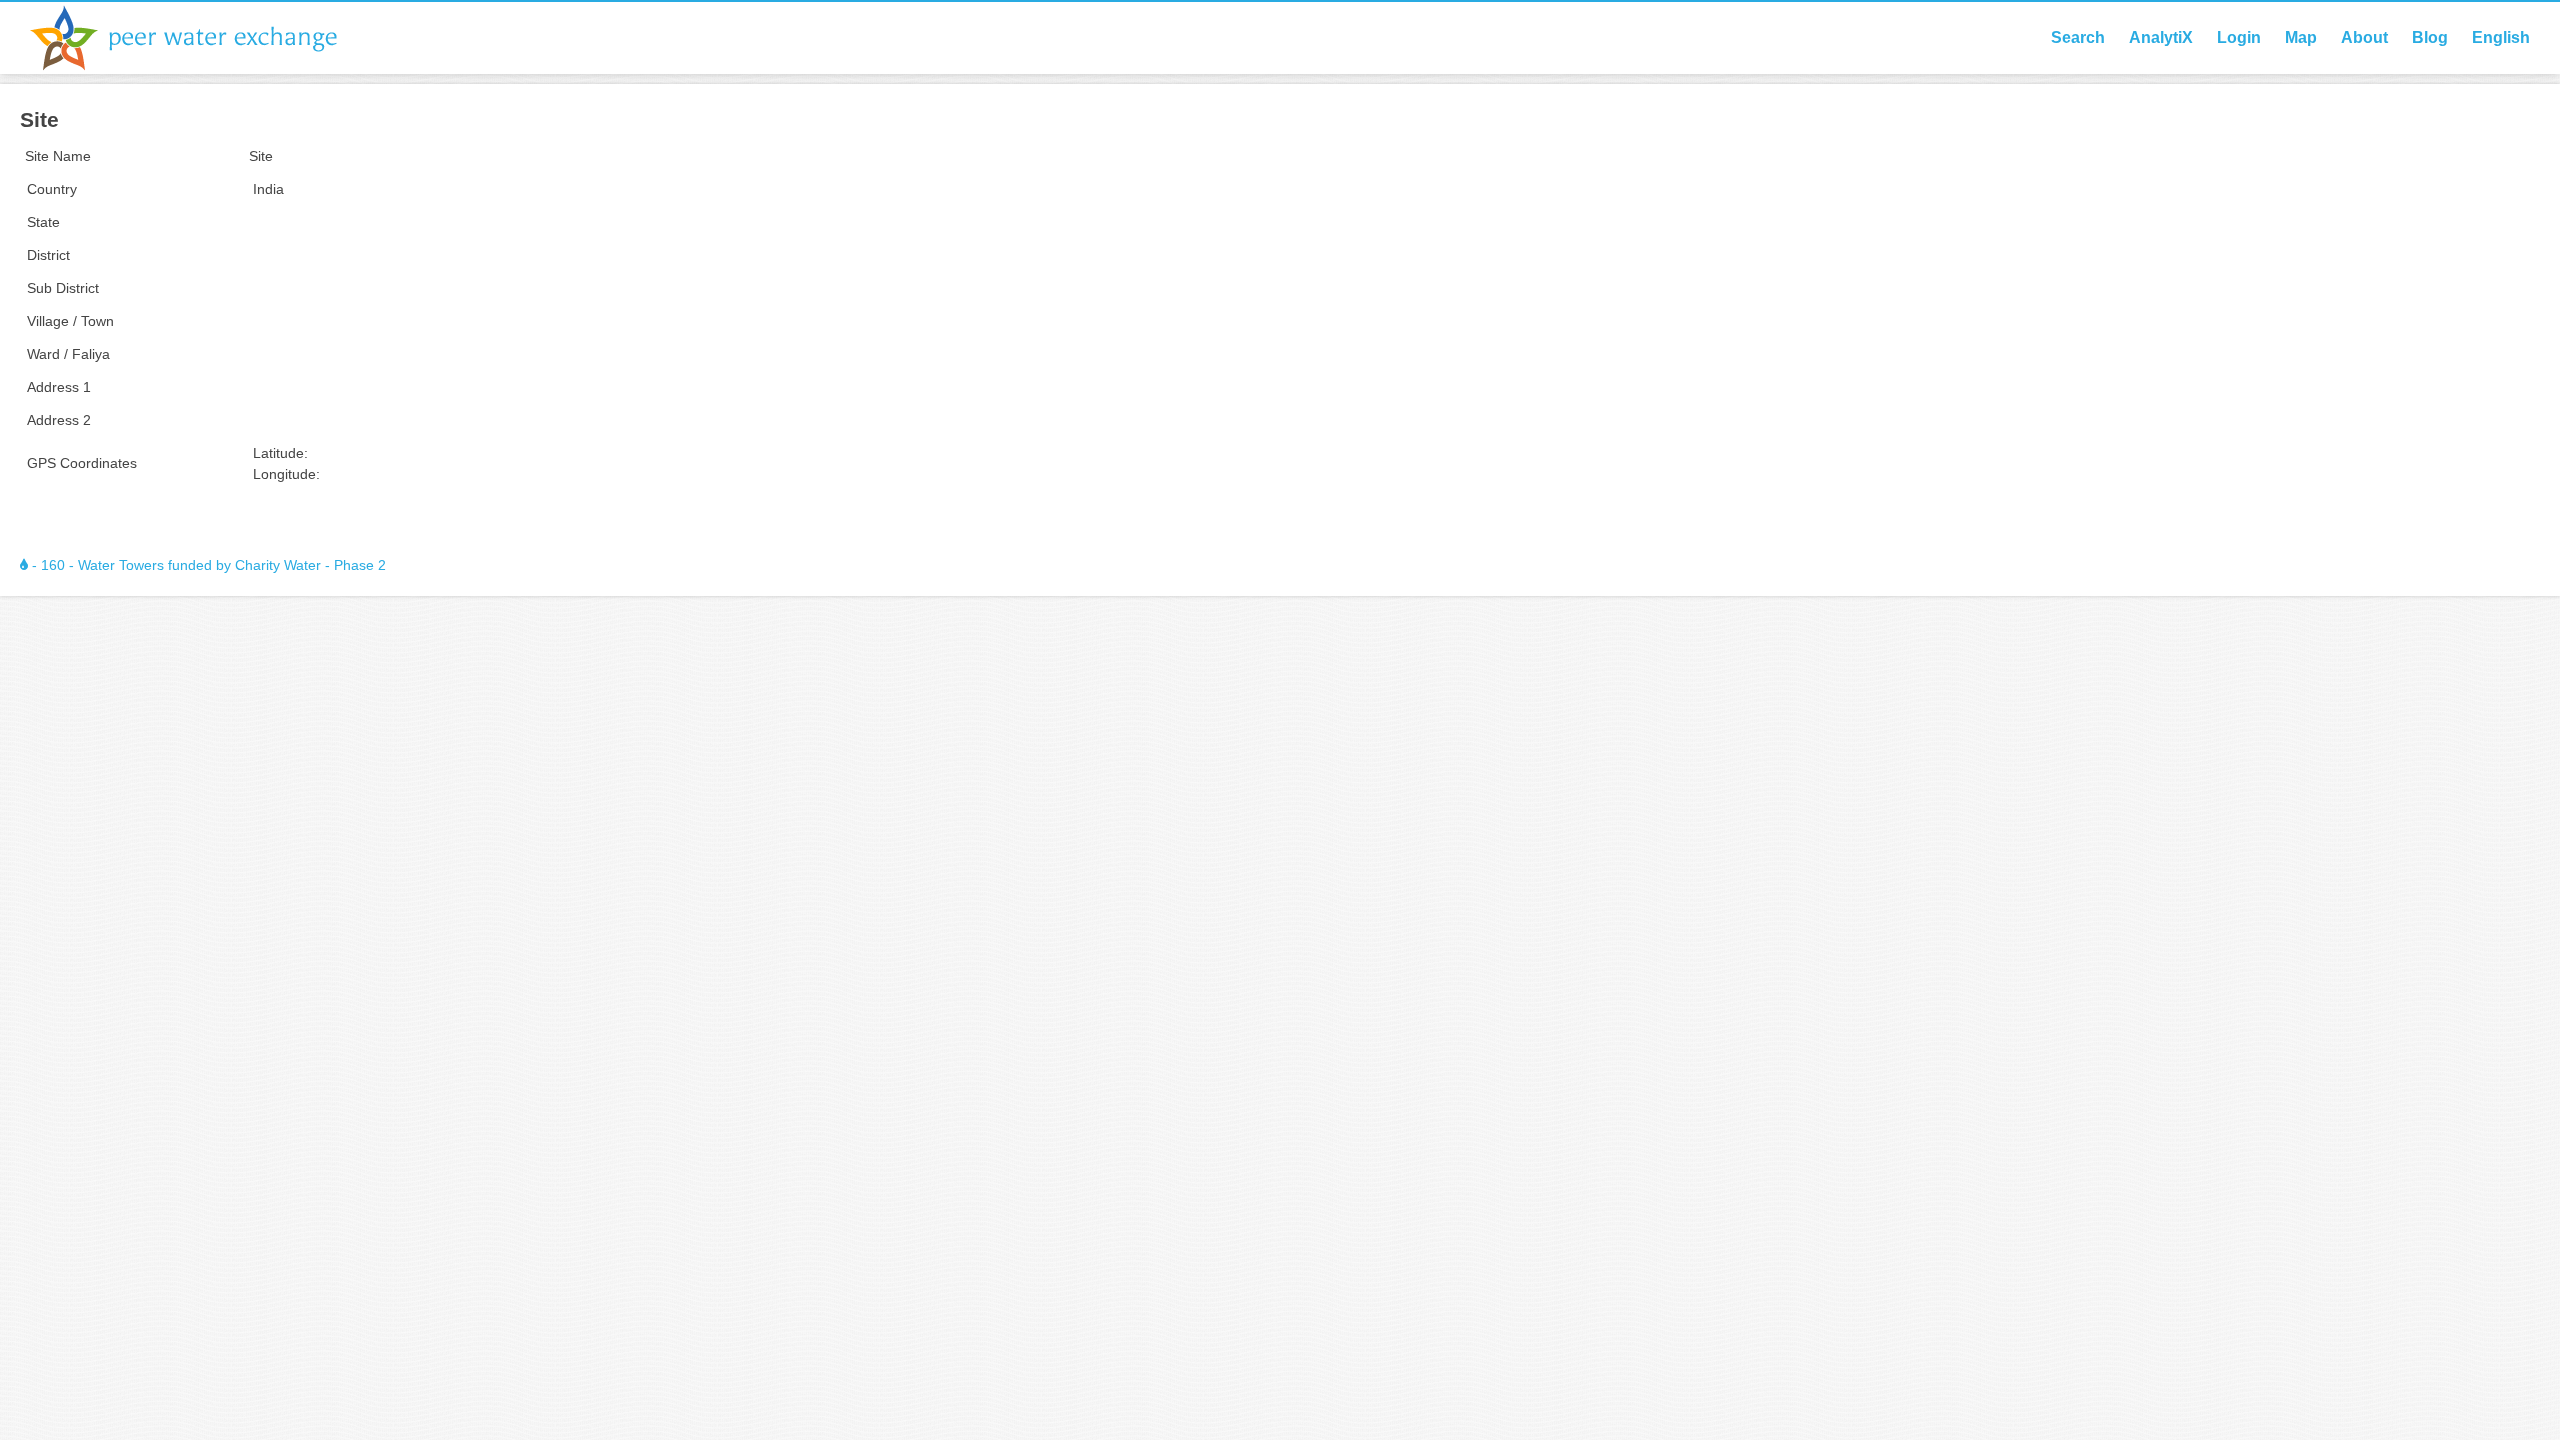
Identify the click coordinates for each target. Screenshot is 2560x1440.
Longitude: (286, 474)
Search (2078, 37)
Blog (2430, 37)
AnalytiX (2161, 37)
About (2364, 37)
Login (2239, 37)
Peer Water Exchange (200, 38)
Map (2301, 37)
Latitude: (280, 453)
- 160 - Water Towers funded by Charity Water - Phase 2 (207, 565)
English (2501, 37)
